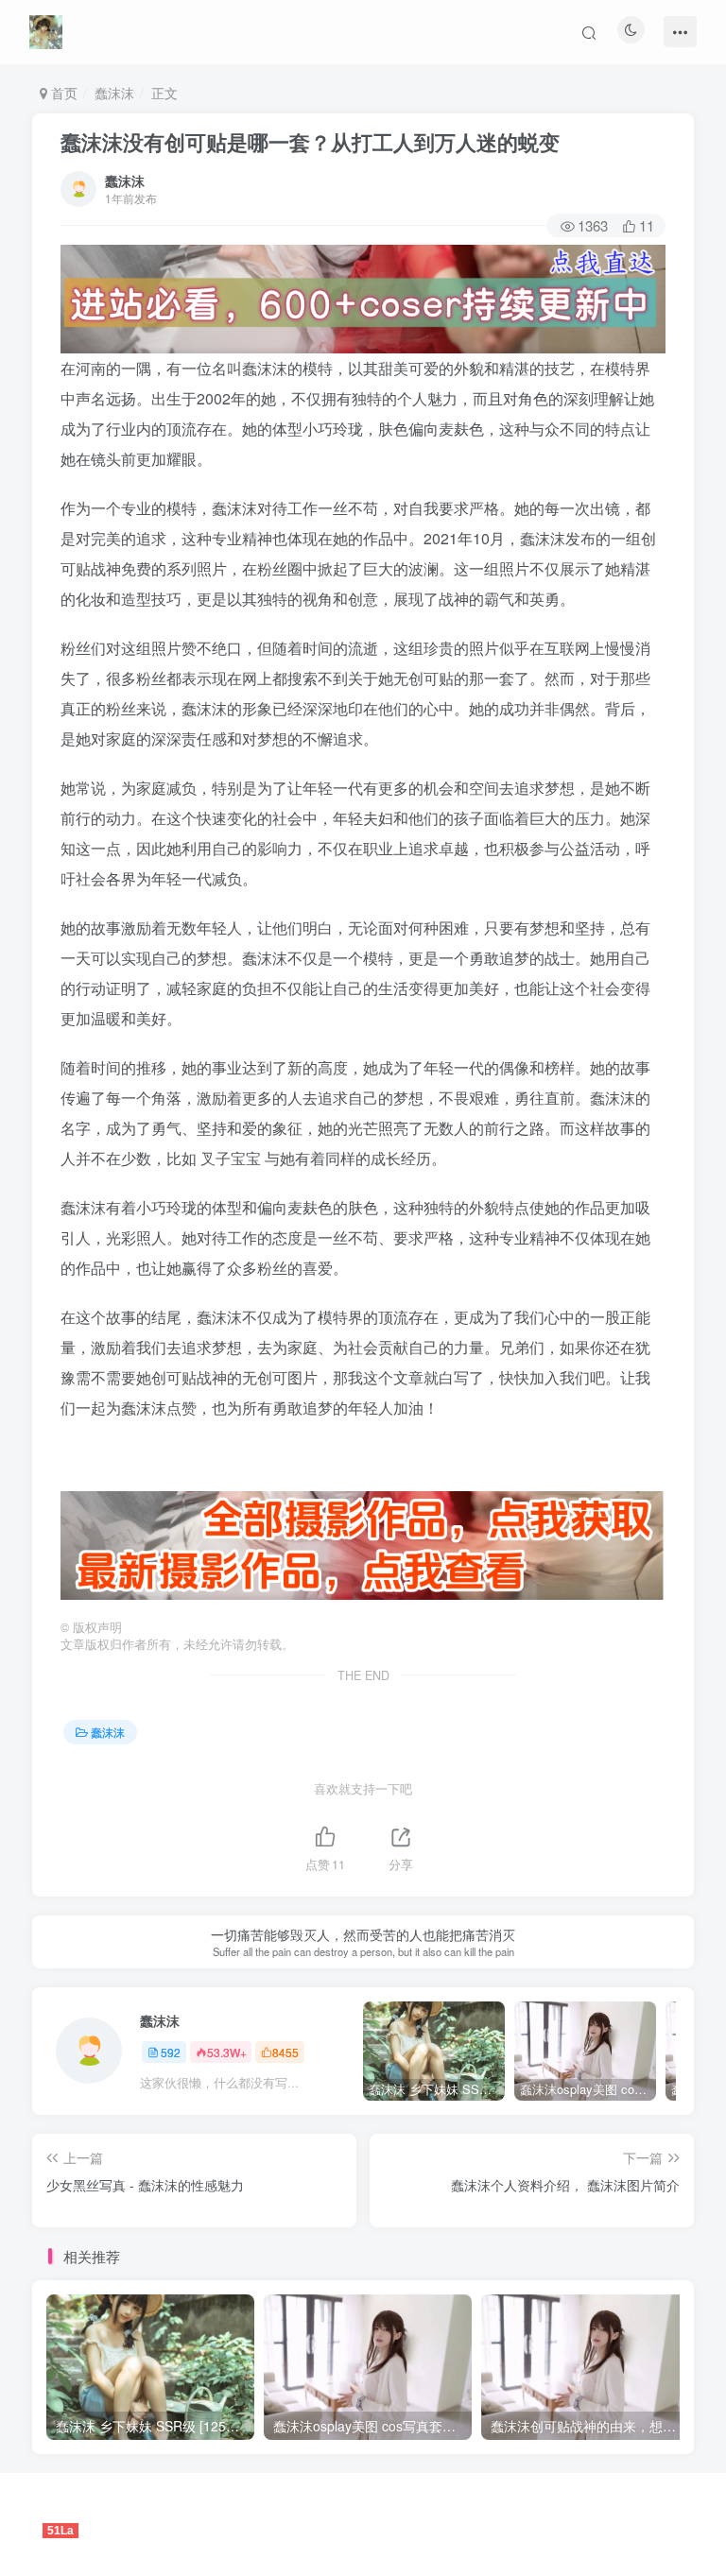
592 (171, 2052)
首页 (62, 93)
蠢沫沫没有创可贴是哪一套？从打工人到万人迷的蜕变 (310, 142)
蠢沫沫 (114, 93)
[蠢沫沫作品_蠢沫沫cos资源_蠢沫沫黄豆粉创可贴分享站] (46, 29)
